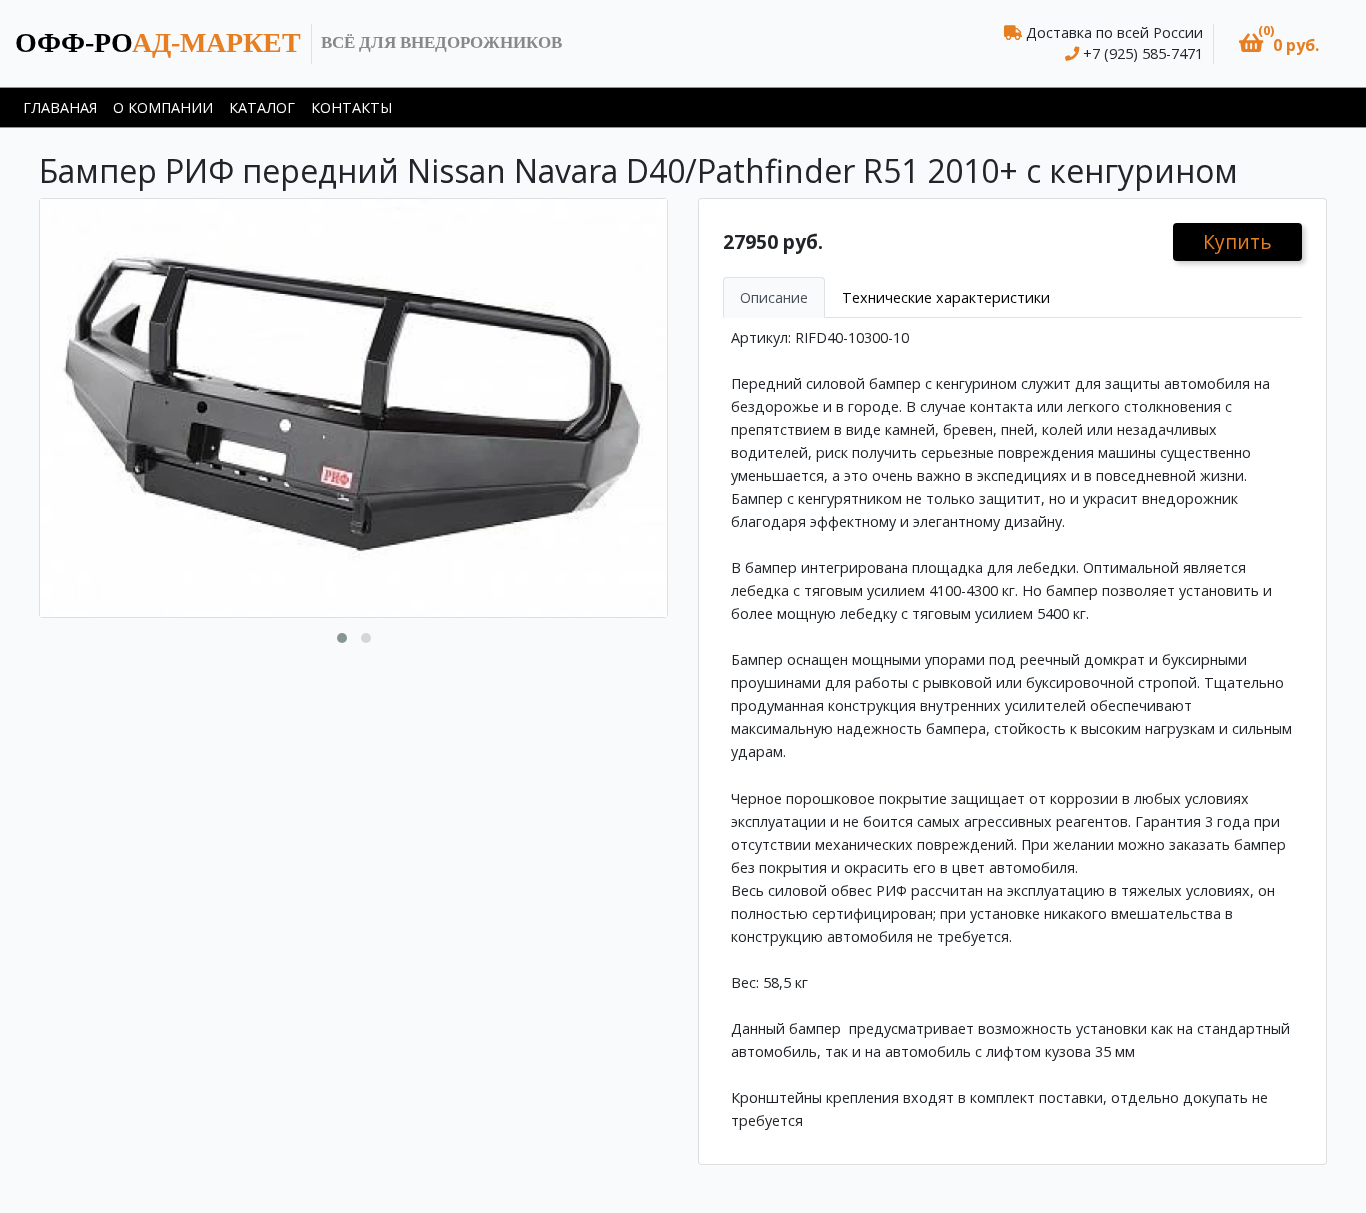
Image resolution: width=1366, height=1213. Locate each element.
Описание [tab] (774, 297)
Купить (1237, 241)
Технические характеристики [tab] (946, 297)
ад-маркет (158, 42)
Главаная (60, 107)
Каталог (262, 107)
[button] (1279, 43)
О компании (163, 107)
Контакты (351, 107)
